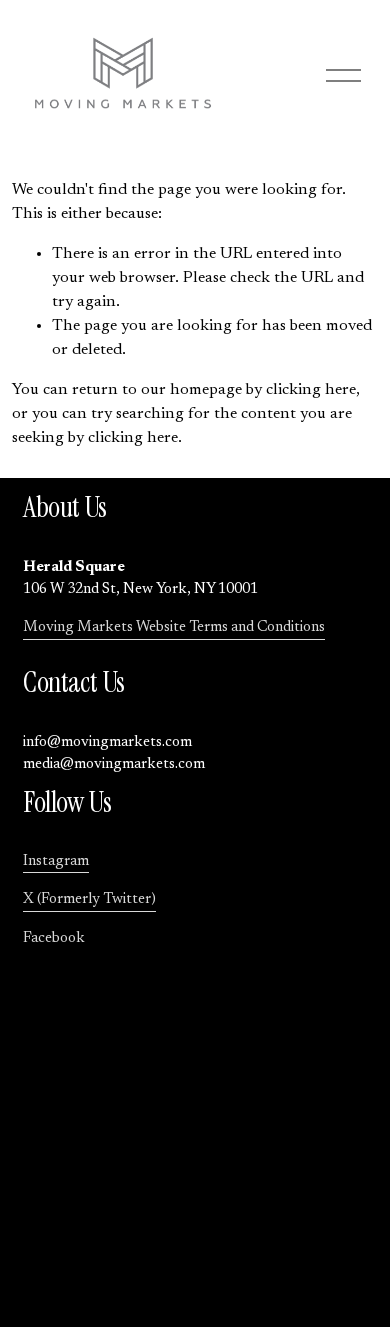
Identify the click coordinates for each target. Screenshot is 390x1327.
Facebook (54, 938)
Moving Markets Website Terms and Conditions (174, 627)
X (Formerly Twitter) (89, 899)
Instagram (56, 861)
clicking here (311, 390)
